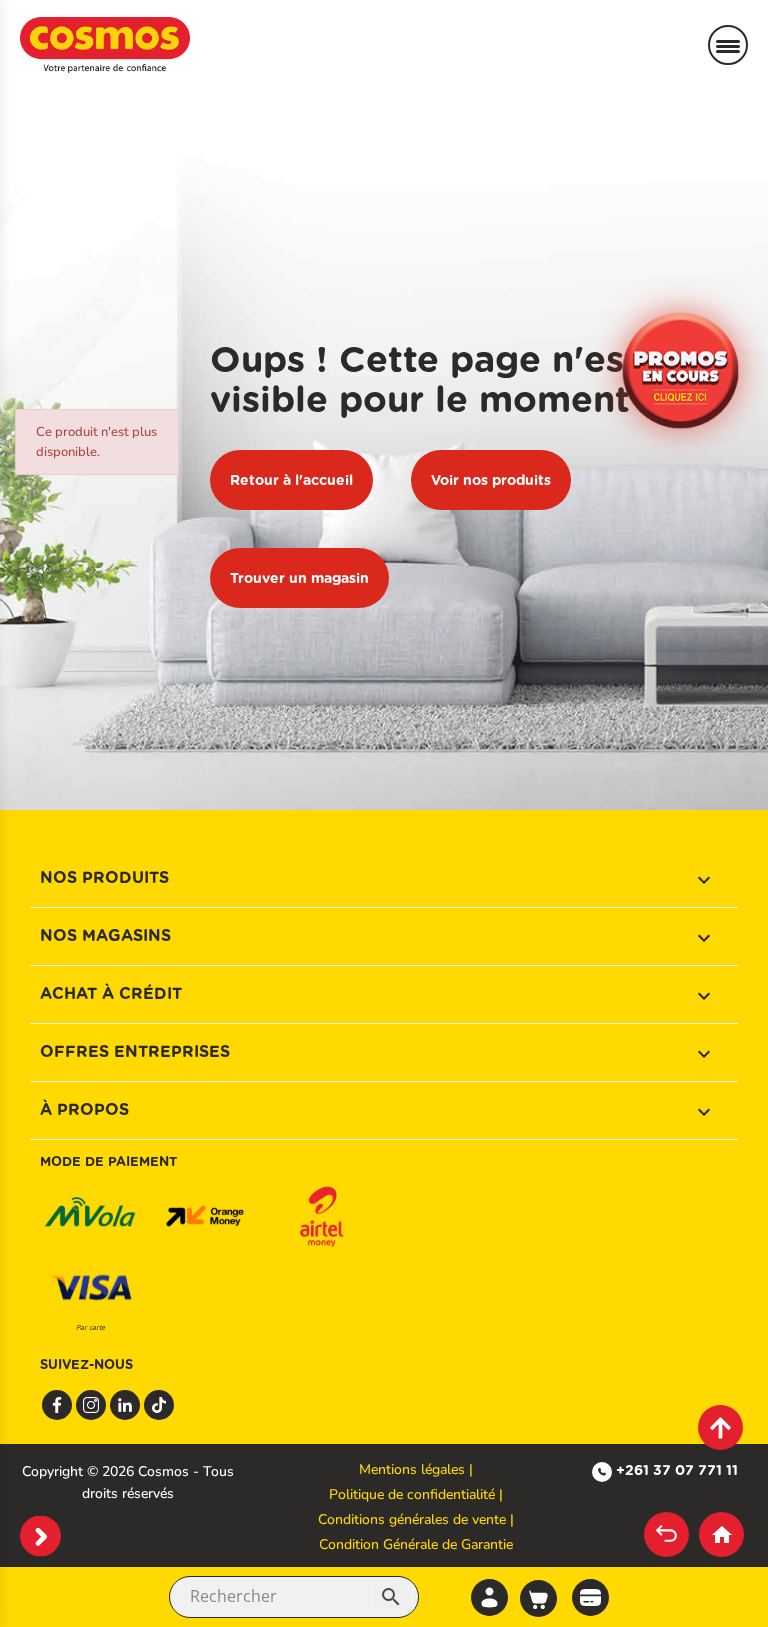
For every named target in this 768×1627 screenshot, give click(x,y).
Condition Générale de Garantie (416, 1544)
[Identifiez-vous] (489, 1597)
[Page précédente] (666, 1534)
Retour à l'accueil (291, 480)
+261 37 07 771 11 (677, 1470)
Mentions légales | (416, 1469)
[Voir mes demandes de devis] (590, 1595)
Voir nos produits (491, 480)
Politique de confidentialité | (416, 1494)
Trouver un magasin (299, 578)
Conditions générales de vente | (416, 1519)
